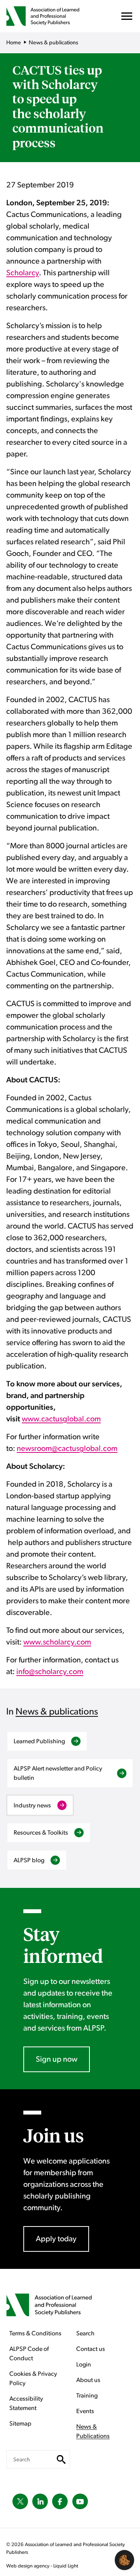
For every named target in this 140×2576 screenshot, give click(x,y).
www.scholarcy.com (57, 1642)
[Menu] (127, 18)
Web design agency (28, 2566)
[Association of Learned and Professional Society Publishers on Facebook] (60, 2501)
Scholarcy (23, 273)
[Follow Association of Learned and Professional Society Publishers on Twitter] (20, 2501)
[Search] (61, 2459)
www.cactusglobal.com (61, 1419)
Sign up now (57, 2059)
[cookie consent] (124, 2560)
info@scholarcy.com (50, 1672)
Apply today (56, 2239)
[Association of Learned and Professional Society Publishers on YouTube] (80, 2501)
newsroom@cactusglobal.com (67, 1449)
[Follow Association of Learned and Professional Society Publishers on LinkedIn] (40, 2501)
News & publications (57, 1712)
